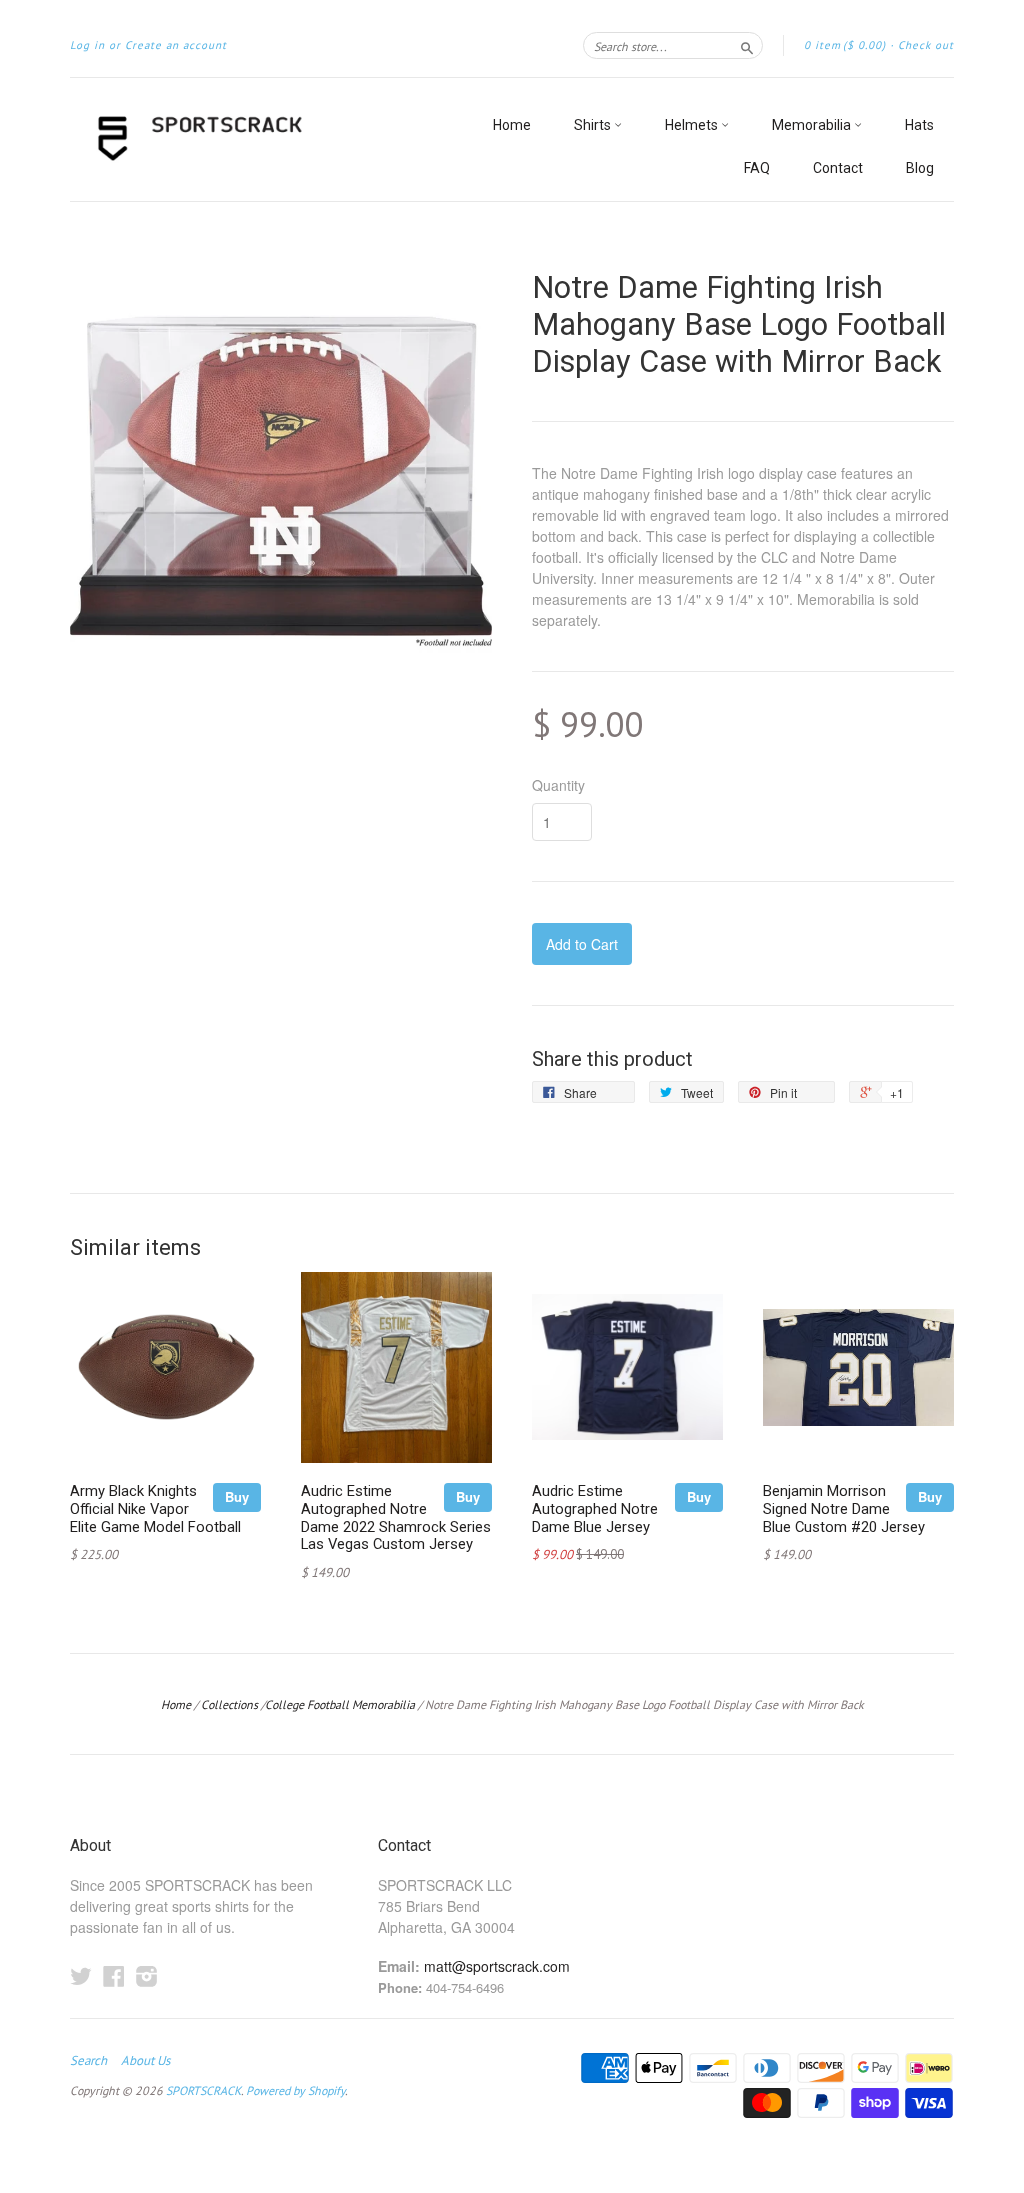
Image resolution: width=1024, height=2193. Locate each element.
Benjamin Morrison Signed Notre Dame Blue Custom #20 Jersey (844, 1509)
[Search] (747, 45)
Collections (229, 1704)
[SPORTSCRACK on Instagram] (147, 1975)
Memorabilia (813, 125)
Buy (237, 1496)
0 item (845, 45)
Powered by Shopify (295, 2090)
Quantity (558, 785)
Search (88, 2061)
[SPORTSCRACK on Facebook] (114, 1975)
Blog (920, 168)
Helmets (693, 125)
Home (512, 125)
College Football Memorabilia (340, 1704)
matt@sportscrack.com (497, 1966)
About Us (145, 2061)
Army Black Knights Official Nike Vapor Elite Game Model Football (155, 1509)
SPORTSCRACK (203, 2090)
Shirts (594, 125)
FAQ (757, 168)
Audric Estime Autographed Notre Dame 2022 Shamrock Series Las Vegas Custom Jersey (396, 1517)
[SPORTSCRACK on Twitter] (81, 1975)
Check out (926, 45)
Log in (87, 45)
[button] (743, 547)
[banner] (254, 139)
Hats (919, 125)
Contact (838, 168)
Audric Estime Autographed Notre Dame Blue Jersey (595, 1509)
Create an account (176, 45)
